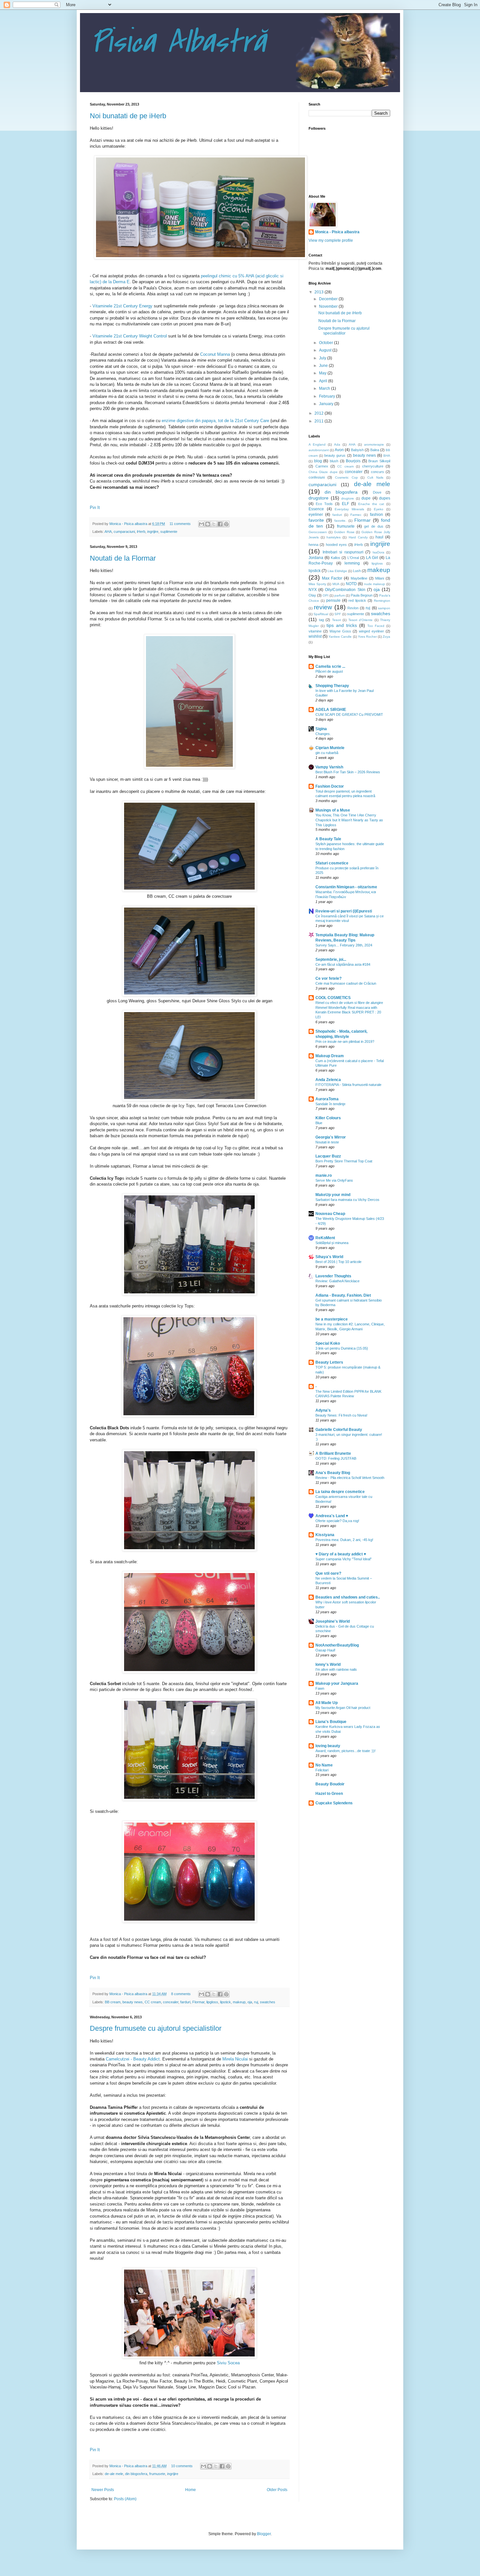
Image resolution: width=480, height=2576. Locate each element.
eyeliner (316, 515)
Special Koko (328, 1343)
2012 (320, 413)
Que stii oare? (328, 1573)
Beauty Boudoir (330, 1784)
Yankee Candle (340, 637)
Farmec (356, 515)
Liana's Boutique (331, 1722)
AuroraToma (327, 1099)
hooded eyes (336, 545)
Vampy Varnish (329, 767)
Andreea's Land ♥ (332, 1516)
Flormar (198, 2002)
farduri (185, 2002)
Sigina (321, 729)
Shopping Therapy (332, 686)
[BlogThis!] (208, 524)
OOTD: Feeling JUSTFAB (336, 1458)
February (328, 396)
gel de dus (374, 526)
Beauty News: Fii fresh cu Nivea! (341, 1415)
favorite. (340, 521)
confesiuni (317, 477)
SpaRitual (321, 614)
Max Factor (332, 578)
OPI (326, 595)
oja (250, 2002)
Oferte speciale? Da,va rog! (337, 1521)
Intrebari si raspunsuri (343, 552)
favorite (316, 520)
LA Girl (372, 558)
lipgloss (212, 2002)
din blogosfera (136, 2474)
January (327, 404)
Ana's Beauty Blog (333, 1473)
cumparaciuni (124, 532)
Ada (337, 444)
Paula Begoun (362, 595)
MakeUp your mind (333, 1195)
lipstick (225, 2002)
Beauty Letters (329, 1362)
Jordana (316, 558)
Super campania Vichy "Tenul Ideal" (344, 1559)
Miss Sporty (317, 584)
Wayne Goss (340, 631)
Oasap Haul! (325, 1650)
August (326, 350)
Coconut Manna (215, 354)
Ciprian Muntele (330, 748)
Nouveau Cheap (330, 1214)
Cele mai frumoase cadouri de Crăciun (346, 983)
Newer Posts (103, 2490)
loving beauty (328, 1746)
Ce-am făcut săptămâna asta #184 (343, 964)
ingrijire (153, 532)
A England (317, 444)
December (329, 299)
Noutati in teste (327, 1142)
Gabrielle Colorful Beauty (339, 1430)
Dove (377, 492)
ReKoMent (325, 1238)
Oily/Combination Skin (345, 590)
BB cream (113, 2002)
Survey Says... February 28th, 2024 (344, 945)
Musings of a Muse (333, 810)
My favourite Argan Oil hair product (343, 1708)
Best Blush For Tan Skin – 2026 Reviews (348, 772)
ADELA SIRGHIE (331, 710)
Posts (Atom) (125, 2499)
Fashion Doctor (330, 786)
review (323, 607)
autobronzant (319, 450)
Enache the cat (371, 504)
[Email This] (201, 524)
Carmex (322, 466)
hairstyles (334, 537)
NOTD (351, 584)
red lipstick (357, 600)
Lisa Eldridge (337, 571)
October (327, 343)
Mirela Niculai (234, 2059)
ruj (256, 2002)
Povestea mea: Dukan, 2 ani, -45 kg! (344, 1540)
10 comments (182, 2466)
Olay (312, 595)
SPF (338, 614)
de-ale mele (114, 2474)
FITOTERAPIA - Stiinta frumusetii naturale (348, 1085)
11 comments (180, 524)
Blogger (264, 2534)
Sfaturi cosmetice (332, 863)
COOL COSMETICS (333, 998)
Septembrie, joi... (331, 960)
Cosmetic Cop (346, 477)
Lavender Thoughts (333, 1276)
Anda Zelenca (328, 1080)
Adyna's (323, 1410)
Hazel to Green (329, 1794)
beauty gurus (335, 455)
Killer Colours (328, 1118)
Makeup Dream (330, 1056)
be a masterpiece (332, 1319)
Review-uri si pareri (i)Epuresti (344, 911)
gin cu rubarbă (327, 753)
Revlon (353, 608)
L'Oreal (353, 558)
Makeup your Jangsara (337, 1683)
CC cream (153, 2002)
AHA (108, 532)
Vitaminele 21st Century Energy (122, 306)
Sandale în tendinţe (330, 1104)
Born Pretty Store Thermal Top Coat (344, 1161)
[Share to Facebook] (220, 524)
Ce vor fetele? (328, 978)
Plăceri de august (329, 671)
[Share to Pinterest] (226, 524)
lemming (352, 563)
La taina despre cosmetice (340, 1492)
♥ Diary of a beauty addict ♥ (341, 1554)
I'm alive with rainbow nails (336, 1669)
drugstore (319, 498)
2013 (320, 292)
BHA (387, 456)
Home (191, 2490)
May (323, 373)
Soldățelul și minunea (332, 1243)
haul (379, 537)
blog (318, 461)
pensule (333, 600)
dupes (385, 498)
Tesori (336, 620)
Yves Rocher (367, 637)
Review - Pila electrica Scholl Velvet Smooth (350, 1478)
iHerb (141, 532)
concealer (171, 2002)
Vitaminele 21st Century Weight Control (130, 336)
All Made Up (327, 1703)
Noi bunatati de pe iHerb (128, 116)
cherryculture (373, 466)
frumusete (157, 2474)
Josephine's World (333, 1621)
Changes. (323, 734)
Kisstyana (325, 1535)
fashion (376, 515)
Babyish (357, 450)
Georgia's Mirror (331, 1137)
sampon (384, 608)
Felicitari (322, 1770)
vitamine (315, 631)
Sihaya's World (329, 1257)
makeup (239, 2002)
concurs (377, 472)
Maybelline (359, 578)
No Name (324, 1765)
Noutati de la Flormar (123, 558)
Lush (357, 571)
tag (321, 620)
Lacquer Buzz (328, 1156)
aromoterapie (374, 444)
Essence (316, 509)
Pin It (95, 508)
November (329, 306)
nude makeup (375, 584)
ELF (345, 504)
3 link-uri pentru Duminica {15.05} (342, 1348)
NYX (313, 590)
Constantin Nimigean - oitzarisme (346, 887)
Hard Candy (358, 537)
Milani (380, 578)
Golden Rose (344, 532)
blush (334, 461)
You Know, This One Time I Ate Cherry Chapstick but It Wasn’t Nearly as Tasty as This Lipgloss (349, 820)
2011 (320, 421)
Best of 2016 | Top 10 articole (338, 1262)
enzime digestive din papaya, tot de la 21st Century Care (215, 421)
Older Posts (277, 2490)
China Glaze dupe (323, 472)
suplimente (169, 532)
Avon (339, 450)
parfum (340, 595)
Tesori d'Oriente (361, 620)
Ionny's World (328, 1665)
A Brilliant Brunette (333, 1453)
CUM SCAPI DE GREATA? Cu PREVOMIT (349, 714)
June (324, 366)
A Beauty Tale (328, 839)
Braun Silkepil (379, 461)
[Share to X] (214, 524)
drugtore (348, 498)
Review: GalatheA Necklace (337, 1281)
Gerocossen (318, 532)
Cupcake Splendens (334, 1803)
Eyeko (379, 509)
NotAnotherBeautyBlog (337, 1645)
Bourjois (353, 461)
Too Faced (376, 626)
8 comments (181, 1994)
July (323, 358)
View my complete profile (331, 240)
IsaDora (378, 552)
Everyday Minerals (349, 509)
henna (313, 545)
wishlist (315, 636)
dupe (366, 498)
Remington (382, 601)
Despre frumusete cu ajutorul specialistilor (156, 2028)
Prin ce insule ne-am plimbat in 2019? (345, 1042)
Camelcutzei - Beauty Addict (133, 2059)
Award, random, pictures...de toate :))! (345, 1751)
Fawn (320, 1688)
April (324, 381)
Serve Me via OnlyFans (334, 1180)
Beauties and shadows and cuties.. (348, 1597)
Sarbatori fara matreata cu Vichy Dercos (347, 1200)
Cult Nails (375, 477)
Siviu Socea (228, 2363)
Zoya (386, 637)
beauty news (133, 2002)
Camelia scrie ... (330, 666)
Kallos (336, 558)
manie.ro (324, 1175)
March (325, 388)
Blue (319, 1123)
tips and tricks (342, 625)
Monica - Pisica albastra (129, 524)
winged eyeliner (371, 631)
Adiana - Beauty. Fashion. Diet (343, 1295)
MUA (336, 584)
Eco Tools (324, 504)
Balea (375, 450)
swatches (268, 2002)
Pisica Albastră (178, 42)
